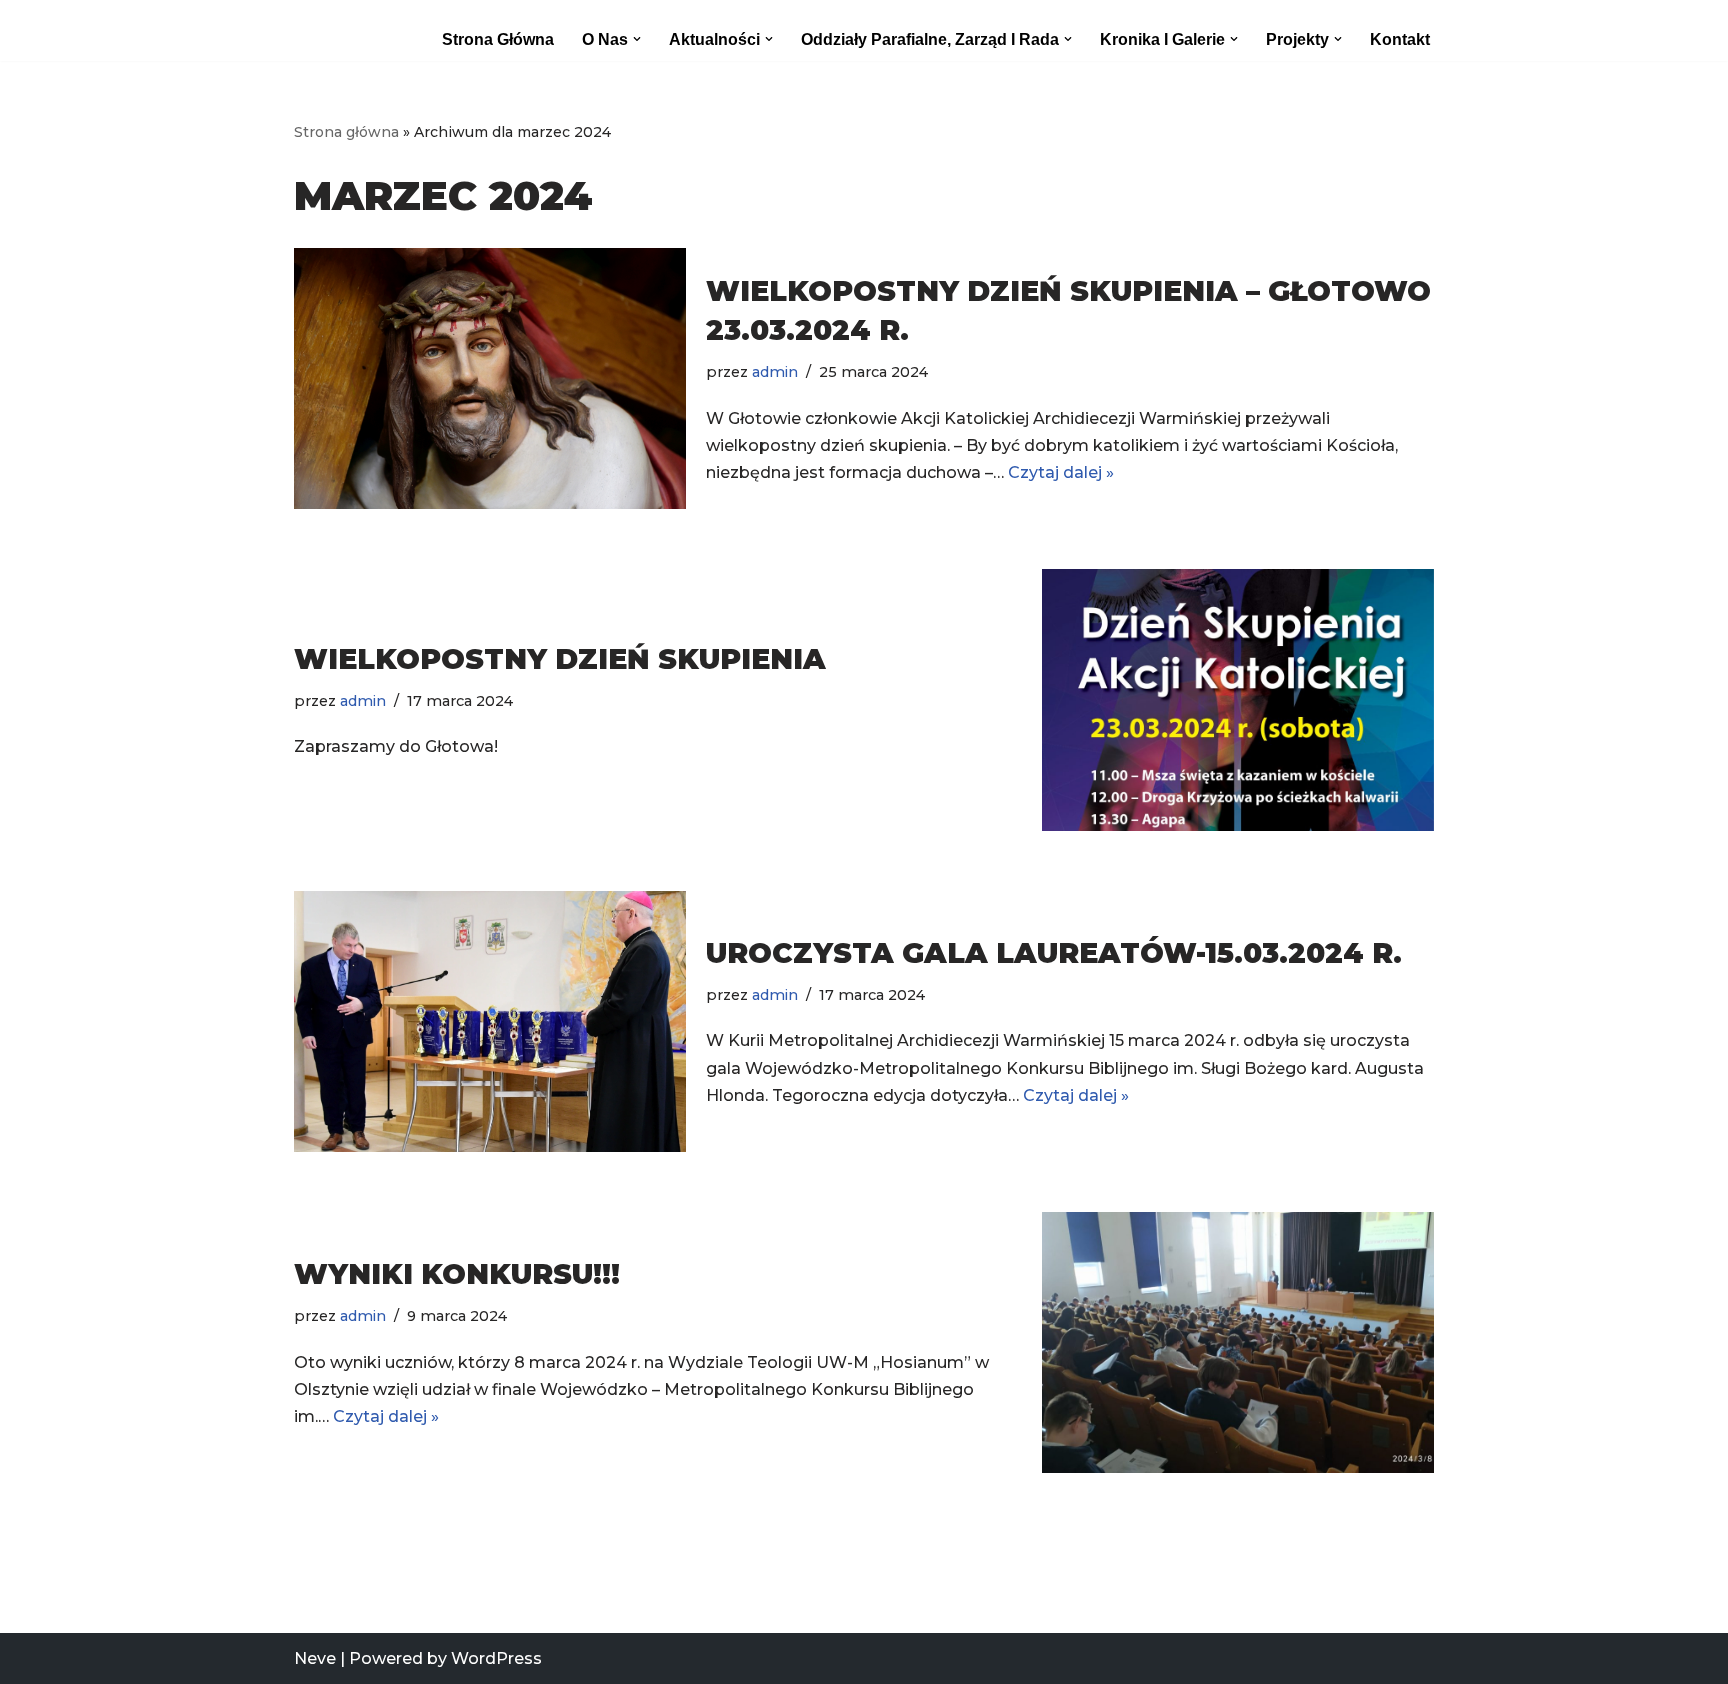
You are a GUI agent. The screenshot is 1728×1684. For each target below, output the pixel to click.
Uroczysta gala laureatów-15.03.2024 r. (1054, 953)
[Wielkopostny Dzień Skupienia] (1238, 699)
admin (775, 372)
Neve (315, 1658)
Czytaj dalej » (1061, 472)
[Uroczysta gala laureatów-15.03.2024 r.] (490, 1021)
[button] (637, 39)
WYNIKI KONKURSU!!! (457, 1274)
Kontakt (1400, 39)
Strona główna (498, 39)
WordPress (496, 1658)
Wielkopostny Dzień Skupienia (560, 659)
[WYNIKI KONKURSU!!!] (1238, 1342)
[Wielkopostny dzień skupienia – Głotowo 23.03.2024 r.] (490, 378)
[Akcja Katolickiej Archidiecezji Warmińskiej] (340, 30)
